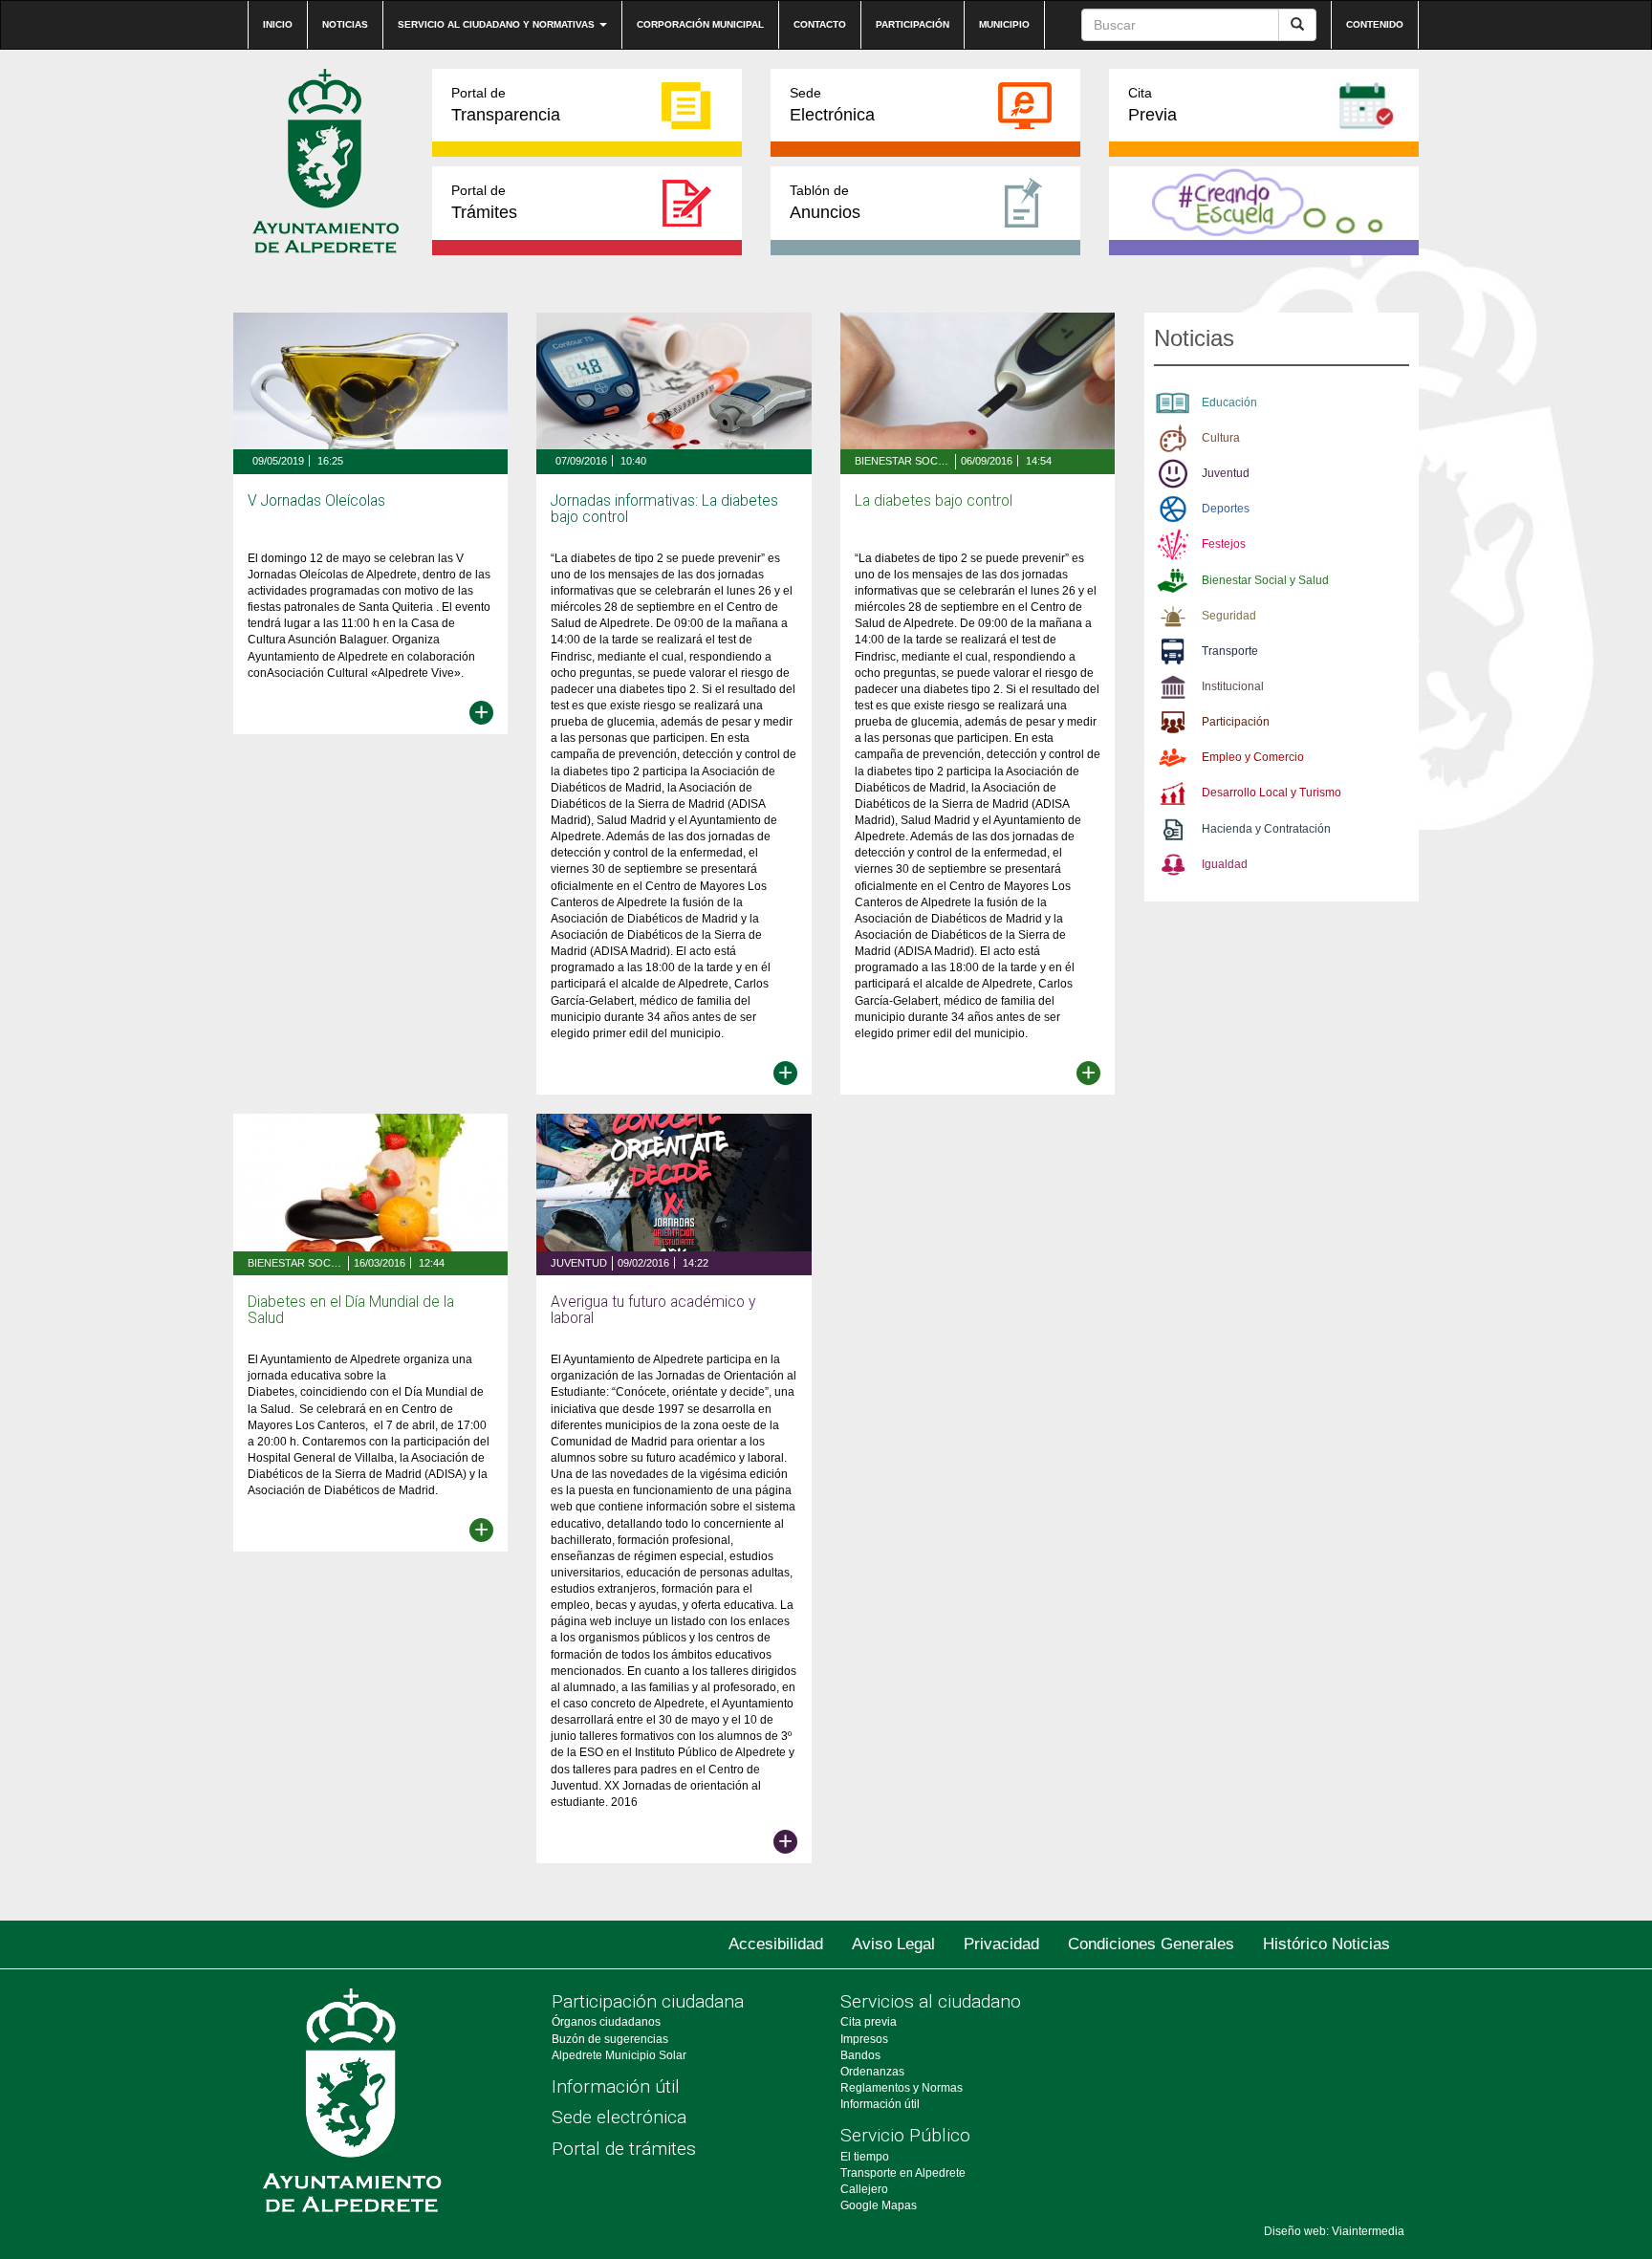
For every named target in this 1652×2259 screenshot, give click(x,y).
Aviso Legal (893, 1944)
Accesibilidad (776, 1944)
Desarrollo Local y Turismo (1272, 793)
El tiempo (865, 2157)
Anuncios (825, 202)
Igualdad (1225, 864)
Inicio (278, 24)
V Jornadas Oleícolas (316, 501)
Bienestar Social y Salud (902, 461)
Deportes (1226, 509)
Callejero (864, 2189)
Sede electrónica (619, 2117)
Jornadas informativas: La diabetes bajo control (664, 509)
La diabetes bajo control (934, 501)
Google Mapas (879, 2205)
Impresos (864, 2039)
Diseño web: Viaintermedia (1334, 2231)
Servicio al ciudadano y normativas (498, 24)
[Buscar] (1297, 25)
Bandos (860, 2055)
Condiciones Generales (1151, 1944)
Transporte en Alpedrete (903, 2173)
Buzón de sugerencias (610, 2039)
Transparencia (506, 105)
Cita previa (869, 2022)
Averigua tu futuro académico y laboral (653, 1310)
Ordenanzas (872, 2072)
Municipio (1004, 24)
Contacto (820, 24)
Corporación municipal (700, 24)
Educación (1229, 402)
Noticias (345, 24)
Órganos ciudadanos (606, 2022)
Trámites (484, 202)
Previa (1152, 105)
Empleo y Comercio (1253, 757)
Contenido (1375, 24)
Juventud (579, 1263)
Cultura (1221, 438)
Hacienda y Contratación (1266, 829)
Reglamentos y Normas (902, 2088)
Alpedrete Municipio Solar (619, 2055)
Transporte (1230, 651)
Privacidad (1001, 1944)
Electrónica (832, 105)
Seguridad (1229, 616)
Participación (913, 24)
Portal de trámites (624, 2149)
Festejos (1224, 544)
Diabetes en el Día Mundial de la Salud (351, 1310)
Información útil (616, 2086)
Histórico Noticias (1326, 1944)
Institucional (1233, 686)
